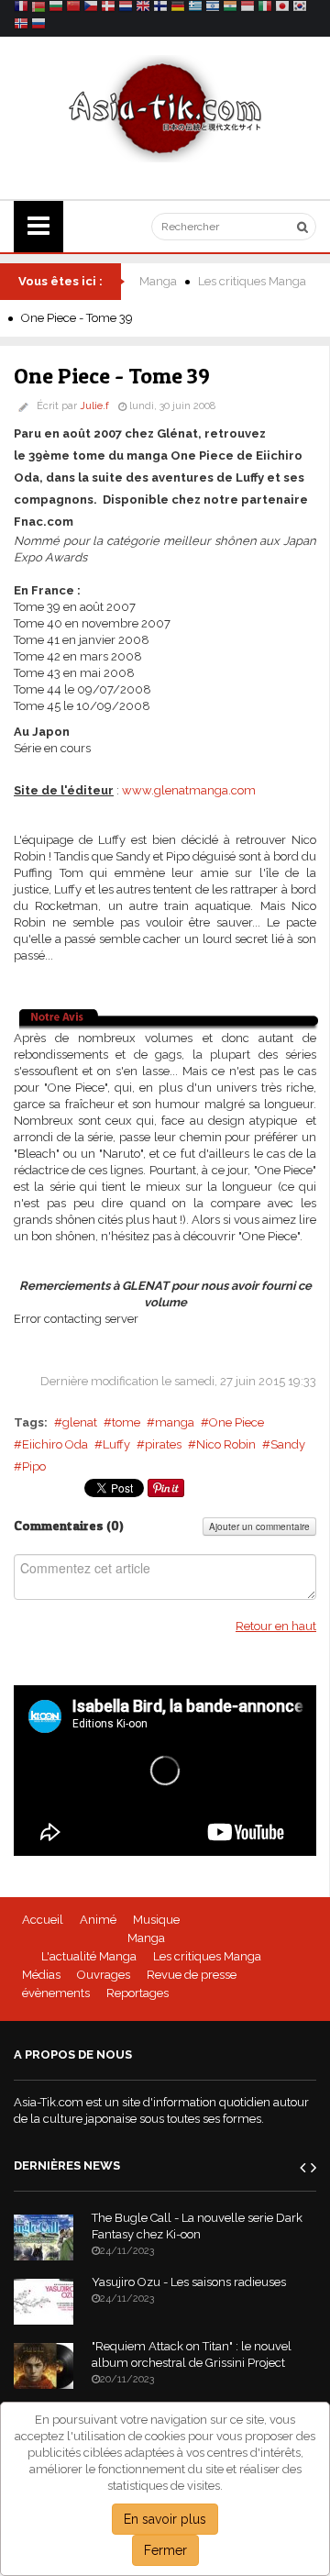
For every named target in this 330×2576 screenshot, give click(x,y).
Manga (158, 281)
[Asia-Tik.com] (165, 108)
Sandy (288, 1444)
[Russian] (38, 26)
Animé (98, 1920)
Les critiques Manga (252, 281)
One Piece (236, 1422)
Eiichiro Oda (55, 1444)
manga (175, 1422)
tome (126, 1422)
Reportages (137, 1993)
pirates (163, 1444)
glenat (80, 1422)
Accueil (43, 1920)
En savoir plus (165, 2519)
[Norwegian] (21, 26)
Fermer (165, 2550)
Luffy (116, 1444)
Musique (156, 1920)
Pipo (34, 1466)
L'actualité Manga (89, 1956)
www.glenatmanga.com (189, 790)
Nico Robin (226, 1444)
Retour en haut (276, 1626)
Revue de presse (192, 1975)
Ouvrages (104, 1975)
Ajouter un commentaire (259, 1527)
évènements (56, 1993)
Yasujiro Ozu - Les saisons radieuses (189, 2282)
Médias (41, 1975)
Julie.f (94, 406)
